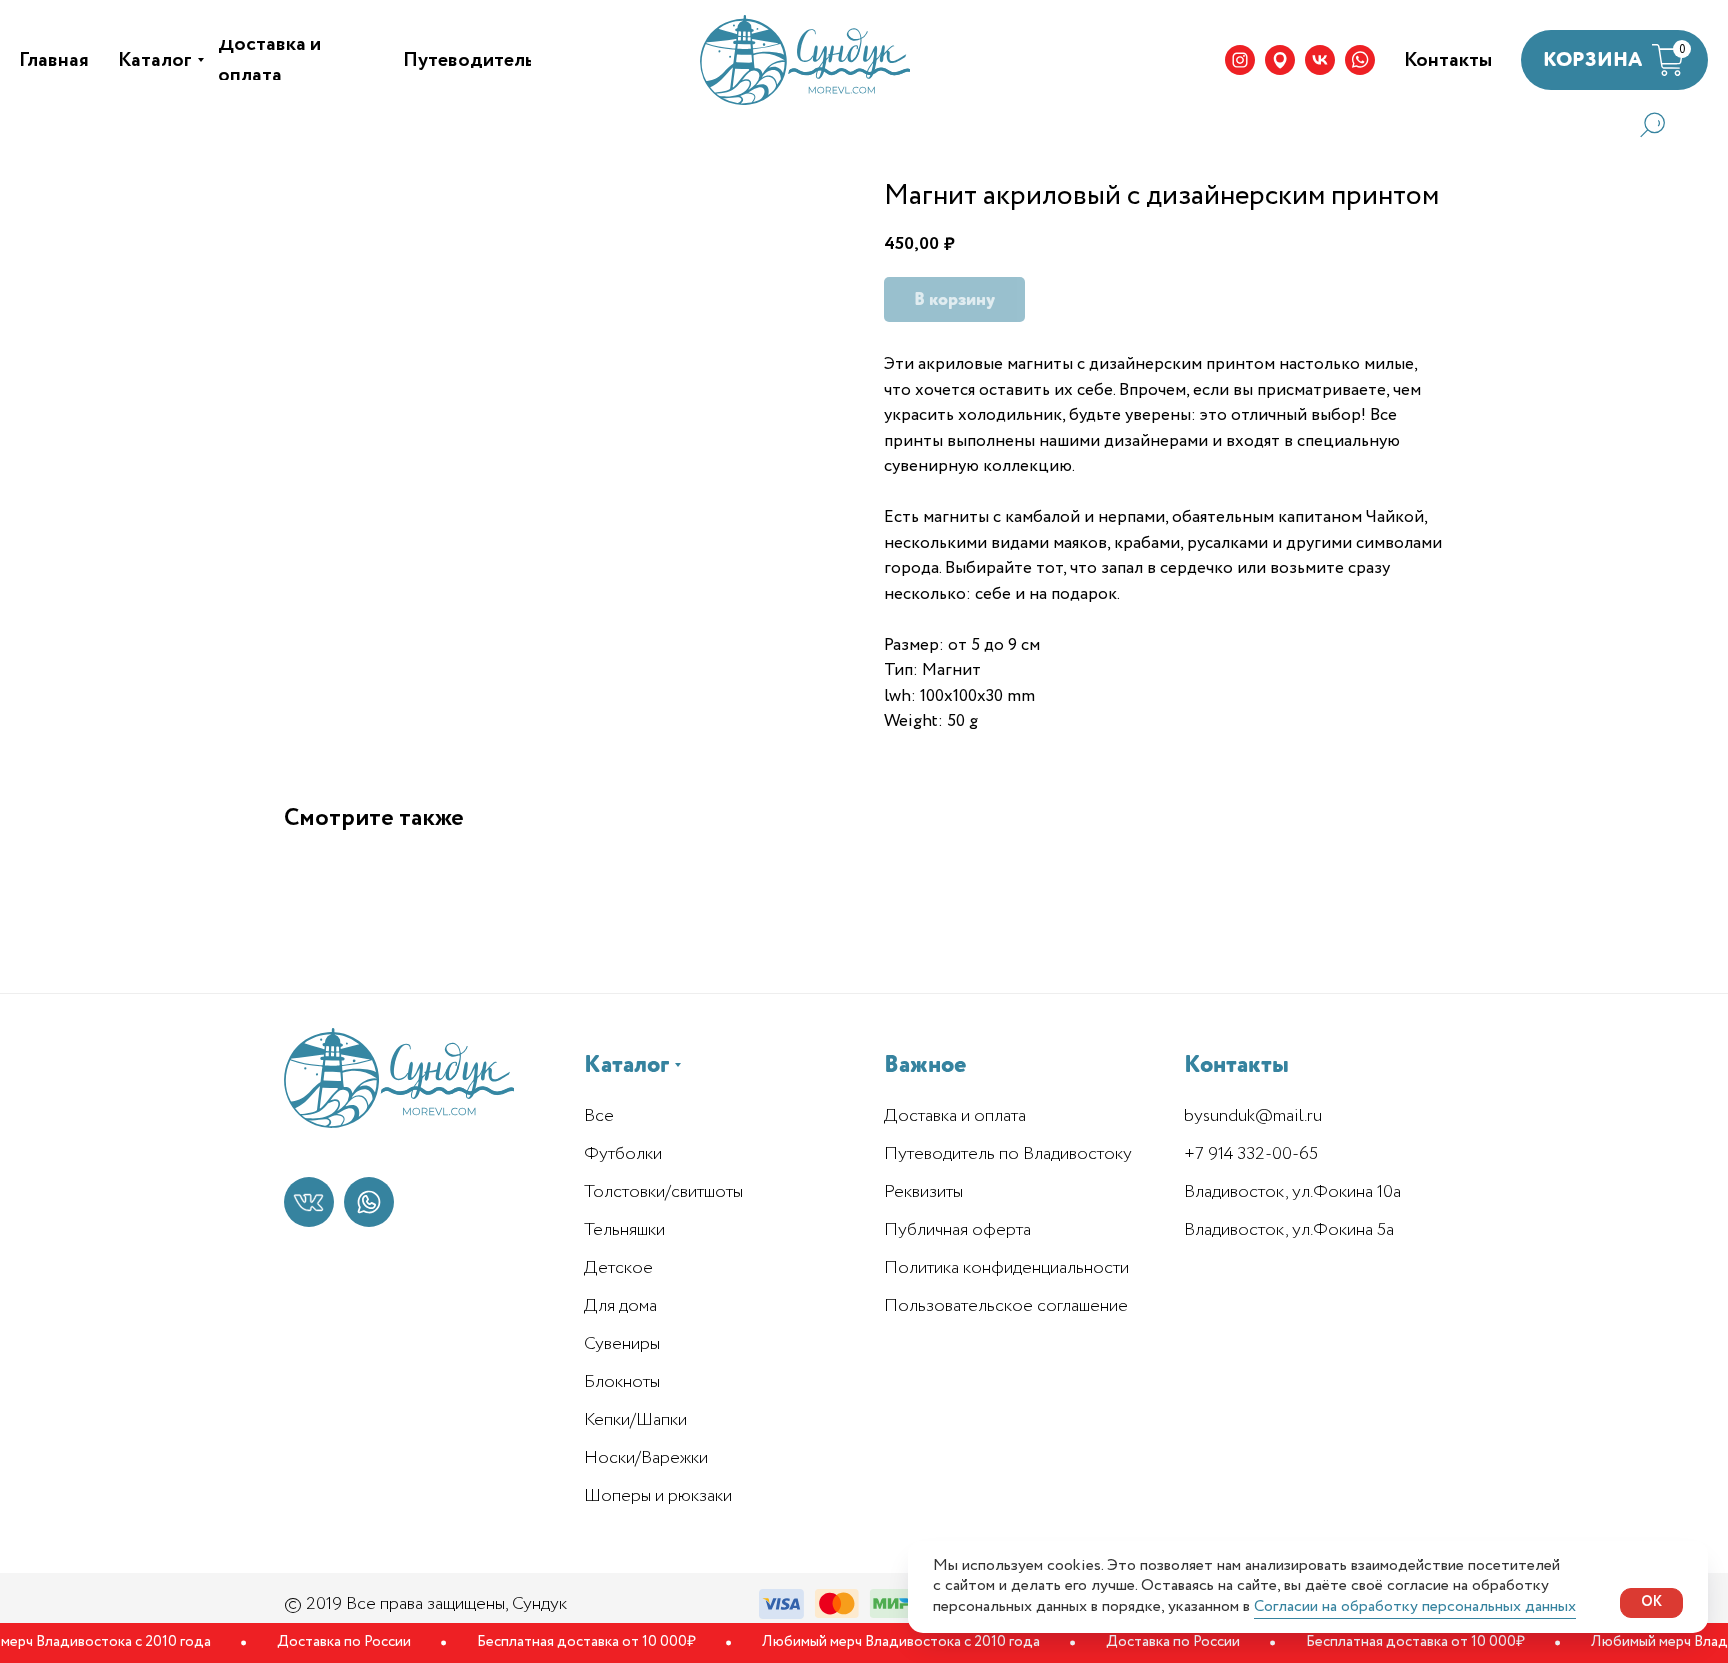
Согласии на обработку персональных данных (1415, 1606)
